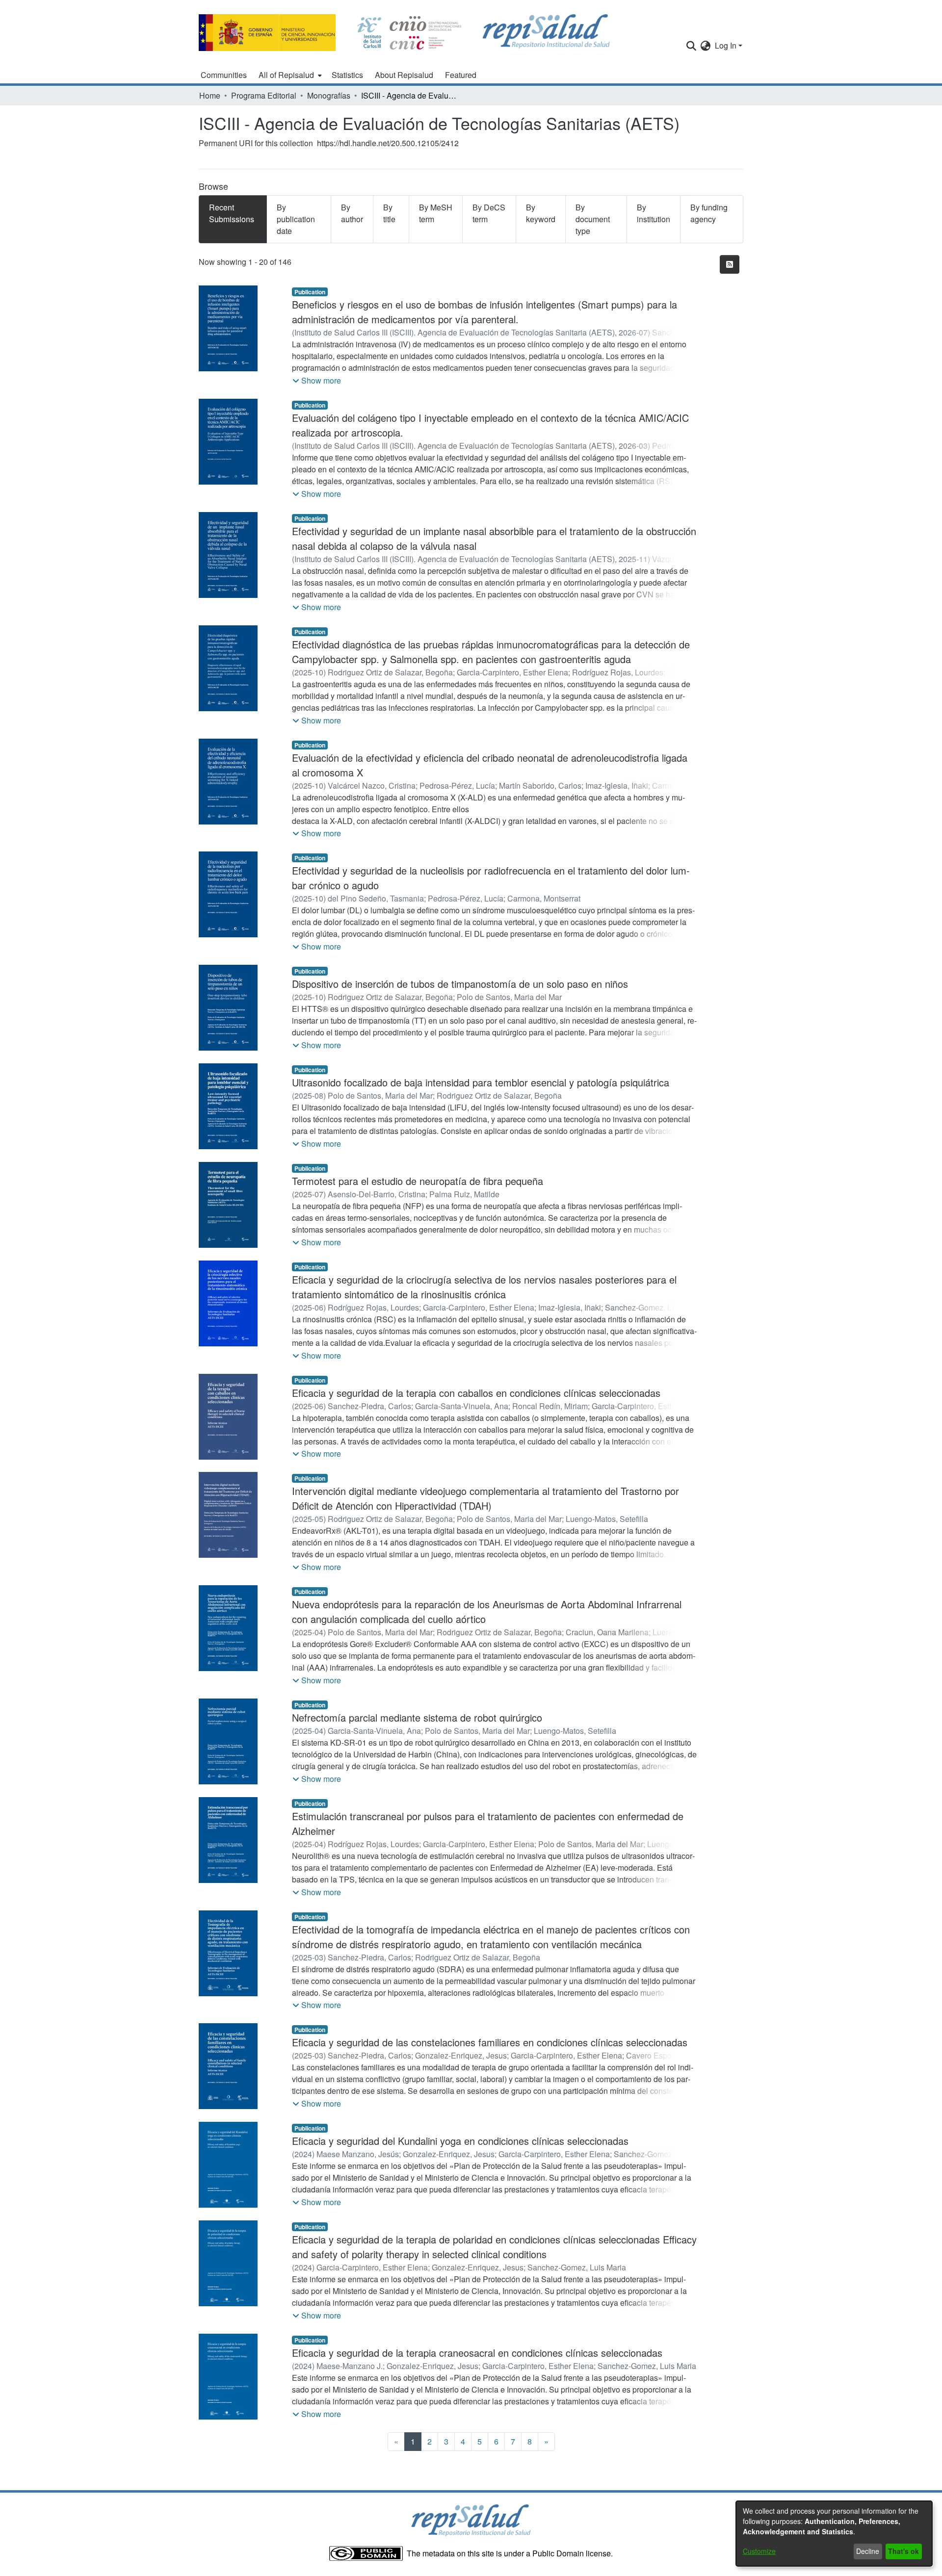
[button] (317, 381)
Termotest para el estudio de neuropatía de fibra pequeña (418, 1181)
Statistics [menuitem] (347, 75)
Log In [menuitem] (726, 45)
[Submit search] (692, 46)
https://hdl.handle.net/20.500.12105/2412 (388, 143)
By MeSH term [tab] (436, 213)
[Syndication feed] (730, 264)
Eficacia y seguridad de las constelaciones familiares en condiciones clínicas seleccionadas (490, 2042)
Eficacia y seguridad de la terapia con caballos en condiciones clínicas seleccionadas (476, 1393)
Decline (868, 2551)
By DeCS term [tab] (489, 213)
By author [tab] (352, 213)
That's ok (903, 2551)
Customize (759, 2551)
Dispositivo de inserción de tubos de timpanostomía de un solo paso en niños (460, 984)
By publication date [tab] (296, 219)
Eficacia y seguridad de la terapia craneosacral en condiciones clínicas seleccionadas (477, 2353)
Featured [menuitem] (461, 75)
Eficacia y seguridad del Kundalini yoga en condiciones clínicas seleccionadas (460, 2141)
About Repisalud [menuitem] (404, 75)
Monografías (329, 95)
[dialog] (834, 2534)
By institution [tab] (654, 213)
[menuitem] (289, 75)
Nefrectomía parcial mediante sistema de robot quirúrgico (417, 1717)
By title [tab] (389, 213)
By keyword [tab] (541, 213)
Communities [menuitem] (224, 75)
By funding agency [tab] (709, 213)
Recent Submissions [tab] (232, 213)
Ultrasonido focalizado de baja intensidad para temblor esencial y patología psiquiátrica (481, 1082)
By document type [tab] (593, 219)
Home (210, 95)
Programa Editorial (264, 95)
